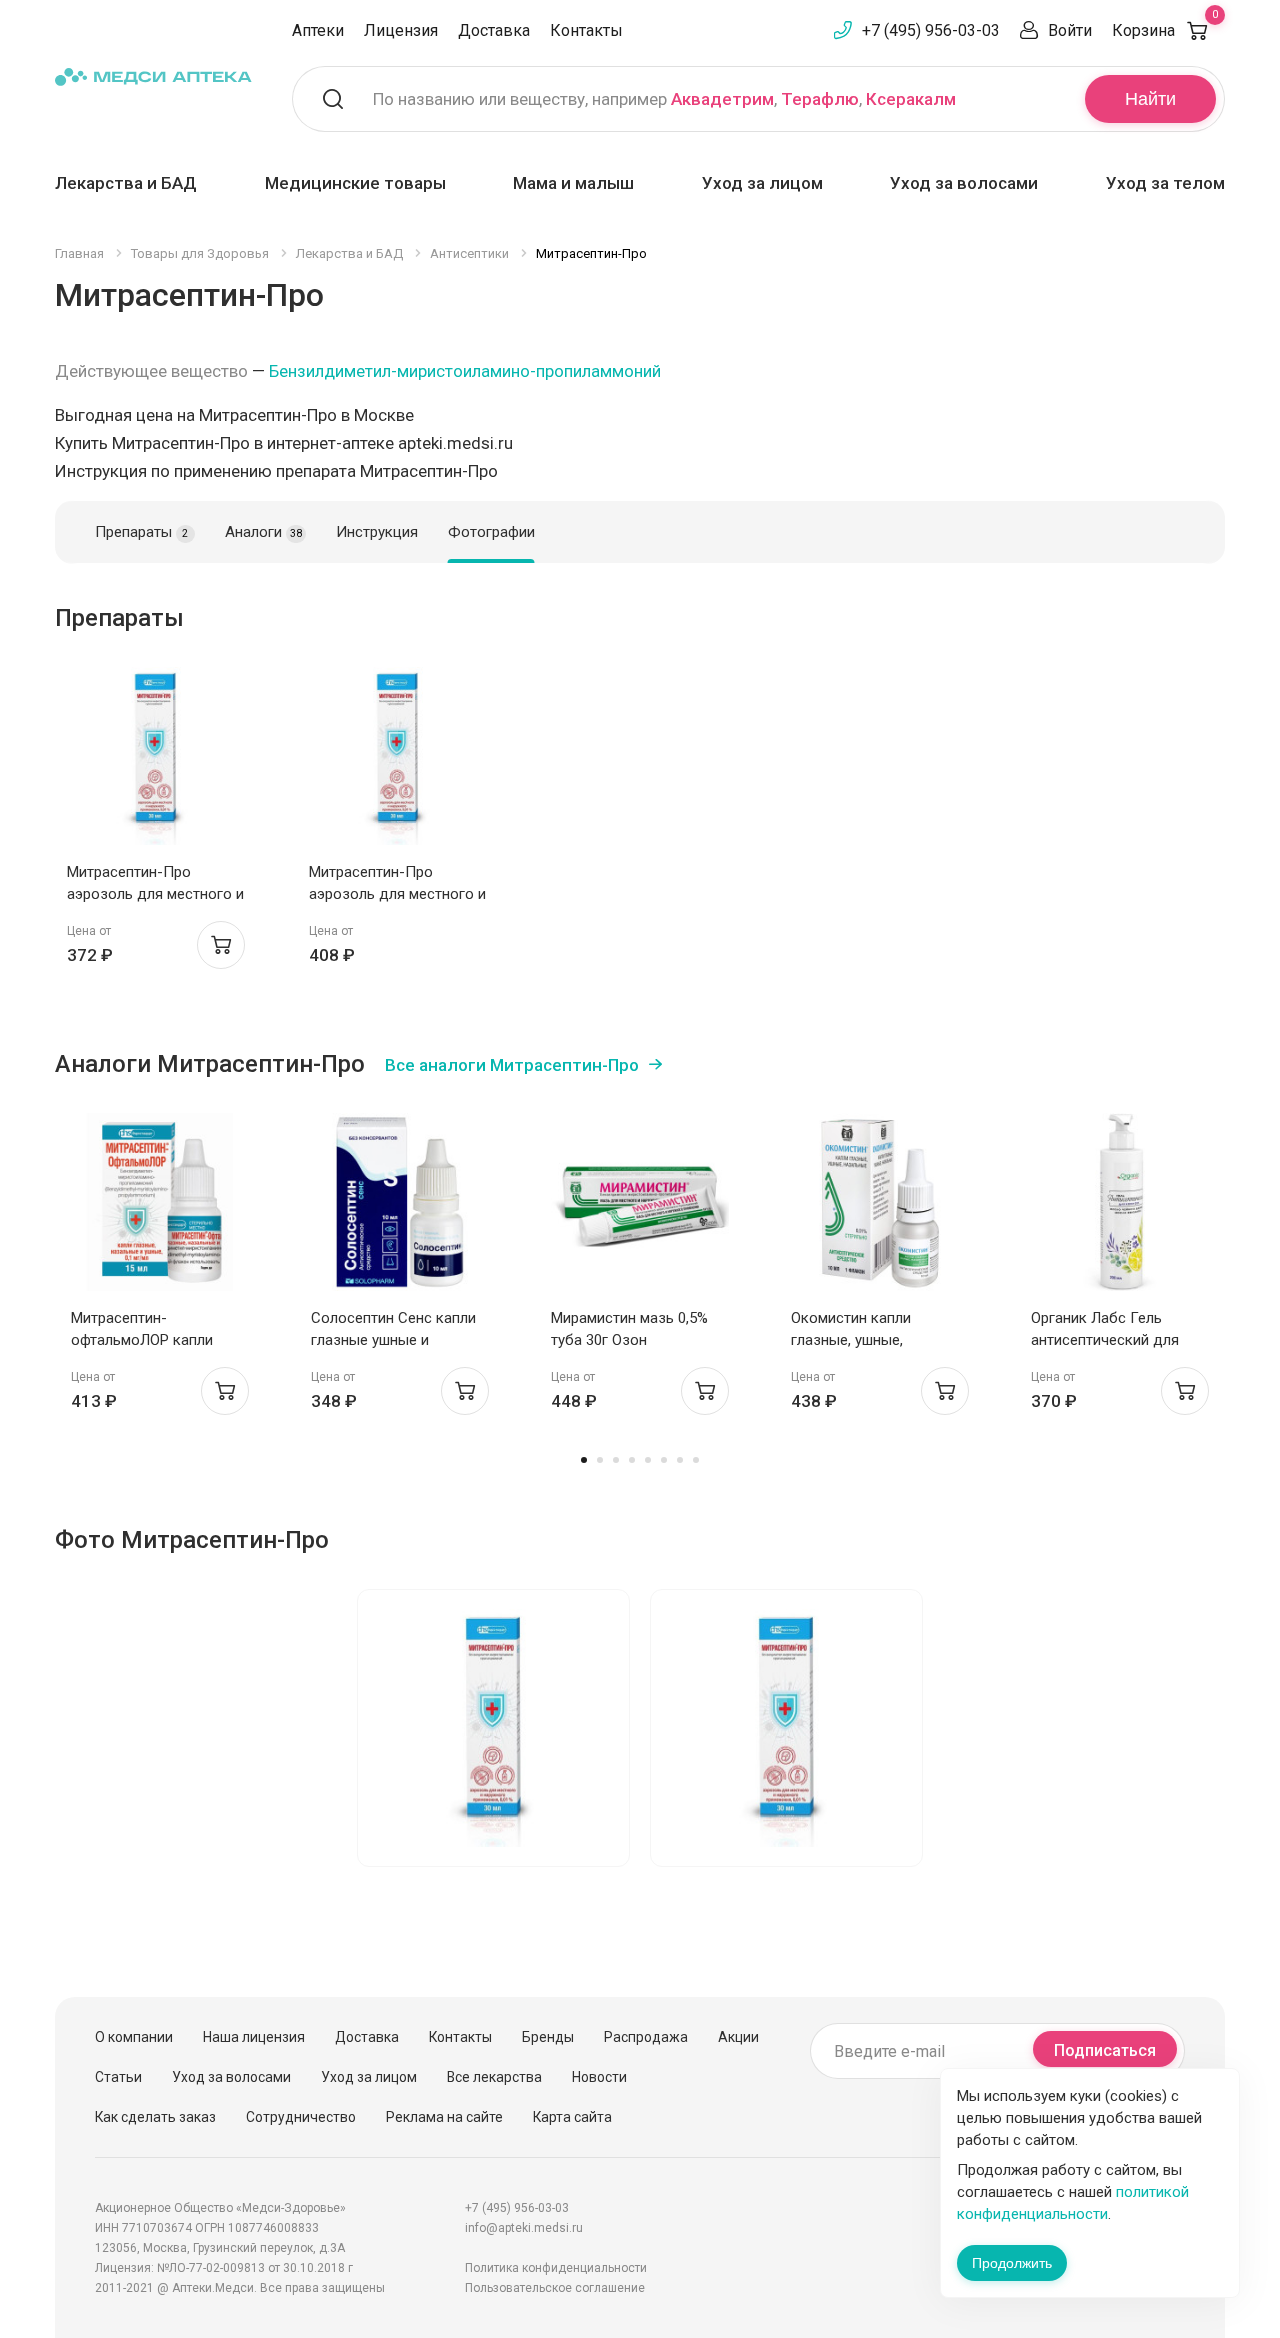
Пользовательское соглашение (555, 2288)
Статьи (118, 2077)
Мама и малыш (573, 183)
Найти (1150, 99)
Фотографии (491, 532)
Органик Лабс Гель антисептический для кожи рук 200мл (1105, 1340)
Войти (1070, 30)
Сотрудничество (301, 2117)
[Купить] (221, 945)
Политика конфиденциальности (556, 2268)
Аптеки (318, 30)
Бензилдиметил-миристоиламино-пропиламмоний (465, 371)
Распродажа (646, 2037)
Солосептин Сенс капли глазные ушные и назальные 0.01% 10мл (393, 1340)
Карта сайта (572, 2117)
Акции (738, 2037)
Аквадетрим (722, 99)
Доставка (494, 30)
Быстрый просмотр (156, 761)
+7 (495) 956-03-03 (931, 30)
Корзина (1165, 30)
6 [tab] (664, 1460)
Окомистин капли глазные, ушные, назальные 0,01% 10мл (868, 1340)
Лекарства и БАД (126, 183)
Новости (599, 2077)
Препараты (141, 532)
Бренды (548, 2037)
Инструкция (377, 532)
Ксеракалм (911, 99)
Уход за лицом (762, 183)
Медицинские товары (355, 183)
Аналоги (263, 532)
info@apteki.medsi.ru (524, 2228)
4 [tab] (632, 1460)
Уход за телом (1165, 183)
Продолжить (1012, 2263)
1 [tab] (584, 1460)
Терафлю (820, 99)
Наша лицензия (254, 2037)
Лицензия (401, 30)
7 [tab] (680, 1460)
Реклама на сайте (444, 2117)
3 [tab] (616, 1460)
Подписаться (1105, 2050)
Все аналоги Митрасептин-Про (512, 1065)
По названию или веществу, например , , (664, 99)
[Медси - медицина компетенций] (153, 76)
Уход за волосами (964, 183)
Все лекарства (494, 2077)
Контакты (586, 30)
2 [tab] (600, 1460)
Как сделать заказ (155, 2117)
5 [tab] (648, 1460)
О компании (134, 2037)
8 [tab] (696, 1460)
